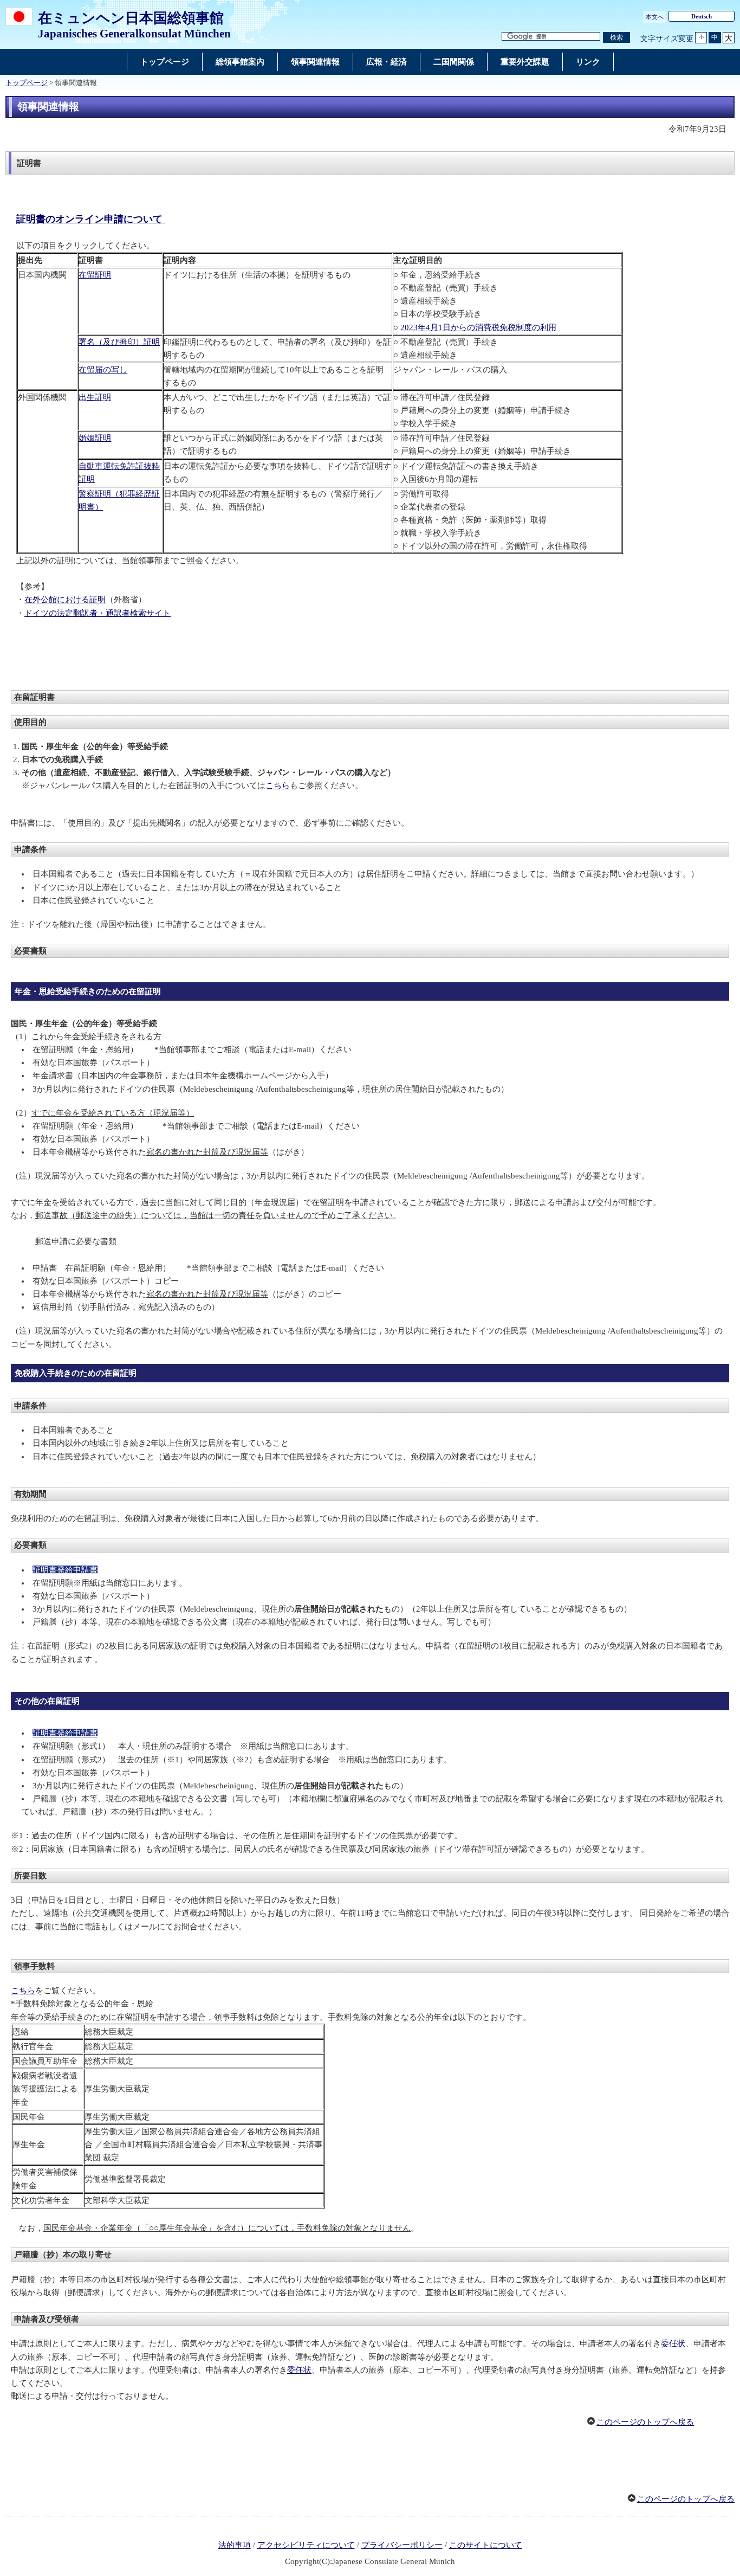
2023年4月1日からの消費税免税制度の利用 (478, 327)
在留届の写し (103, 370)
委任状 (673, 2343)
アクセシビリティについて (306, 2545)
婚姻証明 (95, 438)
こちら (278, 785)
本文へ (655, 17)
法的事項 (235, 2545)
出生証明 (95, 397)
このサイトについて (486, 2545)
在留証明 (95, 275)
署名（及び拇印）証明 (119, 342)
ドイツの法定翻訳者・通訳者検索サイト (98, 613)
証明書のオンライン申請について (91, 219)
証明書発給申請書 (65, 1570)
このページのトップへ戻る (645, 2422)
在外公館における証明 (65, 600)
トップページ (27, 83)
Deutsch (702, 16)
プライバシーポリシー (402, 2545)
